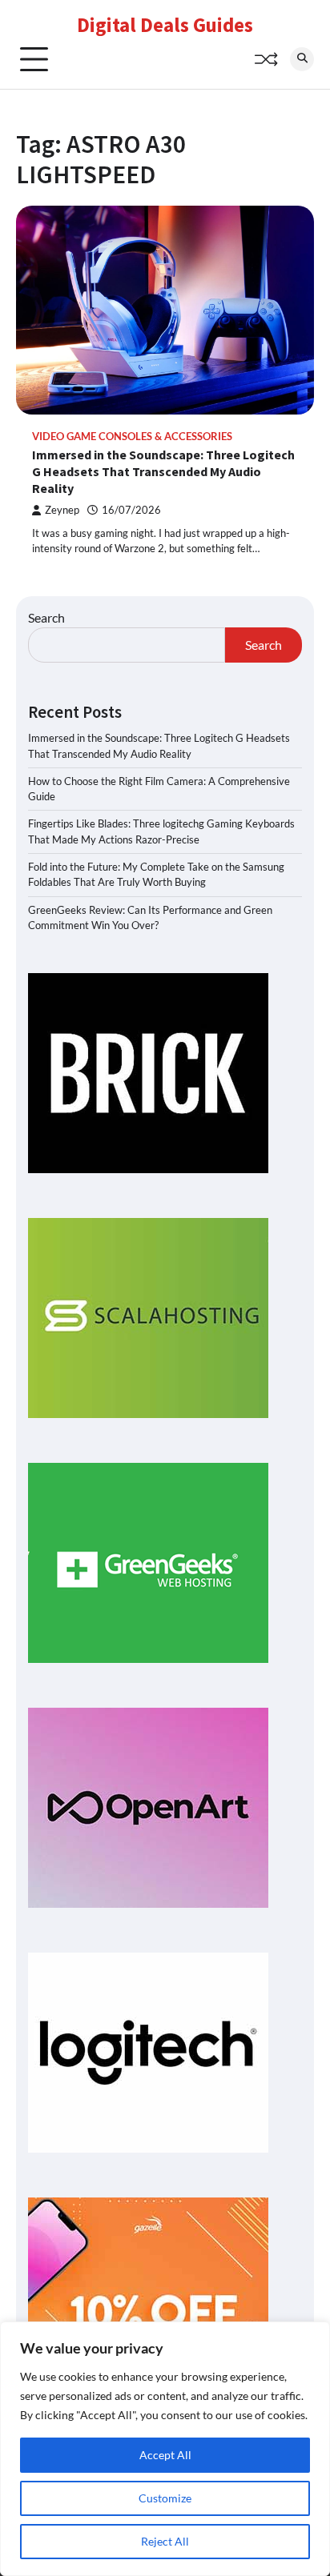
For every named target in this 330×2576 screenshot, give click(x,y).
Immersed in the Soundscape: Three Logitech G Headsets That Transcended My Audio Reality (163, 471)
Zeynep (62, 510)
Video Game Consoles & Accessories (132, 437)
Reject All (165, 2541)
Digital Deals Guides (165, 25)
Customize (165, 2498)
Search (46, 617)
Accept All (165, 2455)
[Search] (302, 59)
